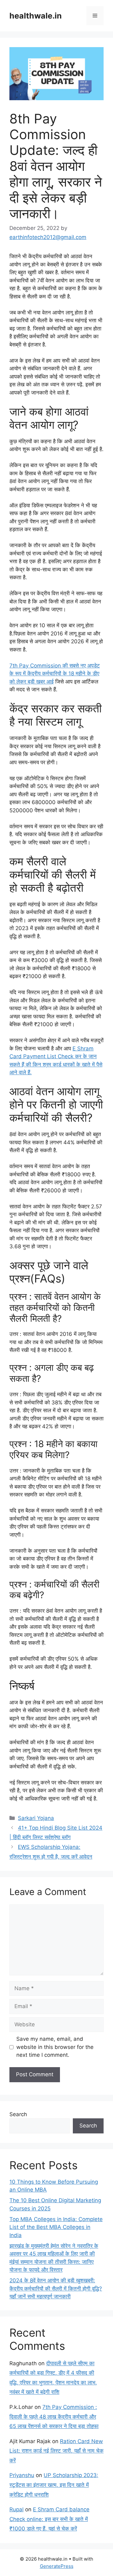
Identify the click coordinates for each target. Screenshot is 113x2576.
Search (18, 2114)
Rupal (16, 2509)
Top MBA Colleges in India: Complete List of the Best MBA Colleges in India (56, 2227)
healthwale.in (36, 16)
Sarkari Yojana (36, 1818)
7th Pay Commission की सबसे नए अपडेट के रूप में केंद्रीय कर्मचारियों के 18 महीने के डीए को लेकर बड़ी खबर (55, 674)
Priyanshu (22, 2475)
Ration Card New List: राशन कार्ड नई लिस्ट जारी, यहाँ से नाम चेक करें (56, 2451)
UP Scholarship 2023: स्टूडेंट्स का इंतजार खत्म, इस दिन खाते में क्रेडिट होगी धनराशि (54, 2485)
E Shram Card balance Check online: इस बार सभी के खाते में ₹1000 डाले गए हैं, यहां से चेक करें (49, 2519)
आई (50, 682)
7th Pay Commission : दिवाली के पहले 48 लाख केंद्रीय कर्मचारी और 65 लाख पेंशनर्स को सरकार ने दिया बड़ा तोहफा (54, 2417)
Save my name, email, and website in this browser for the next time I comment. (55, 2047)
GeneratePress (57, 2566)
